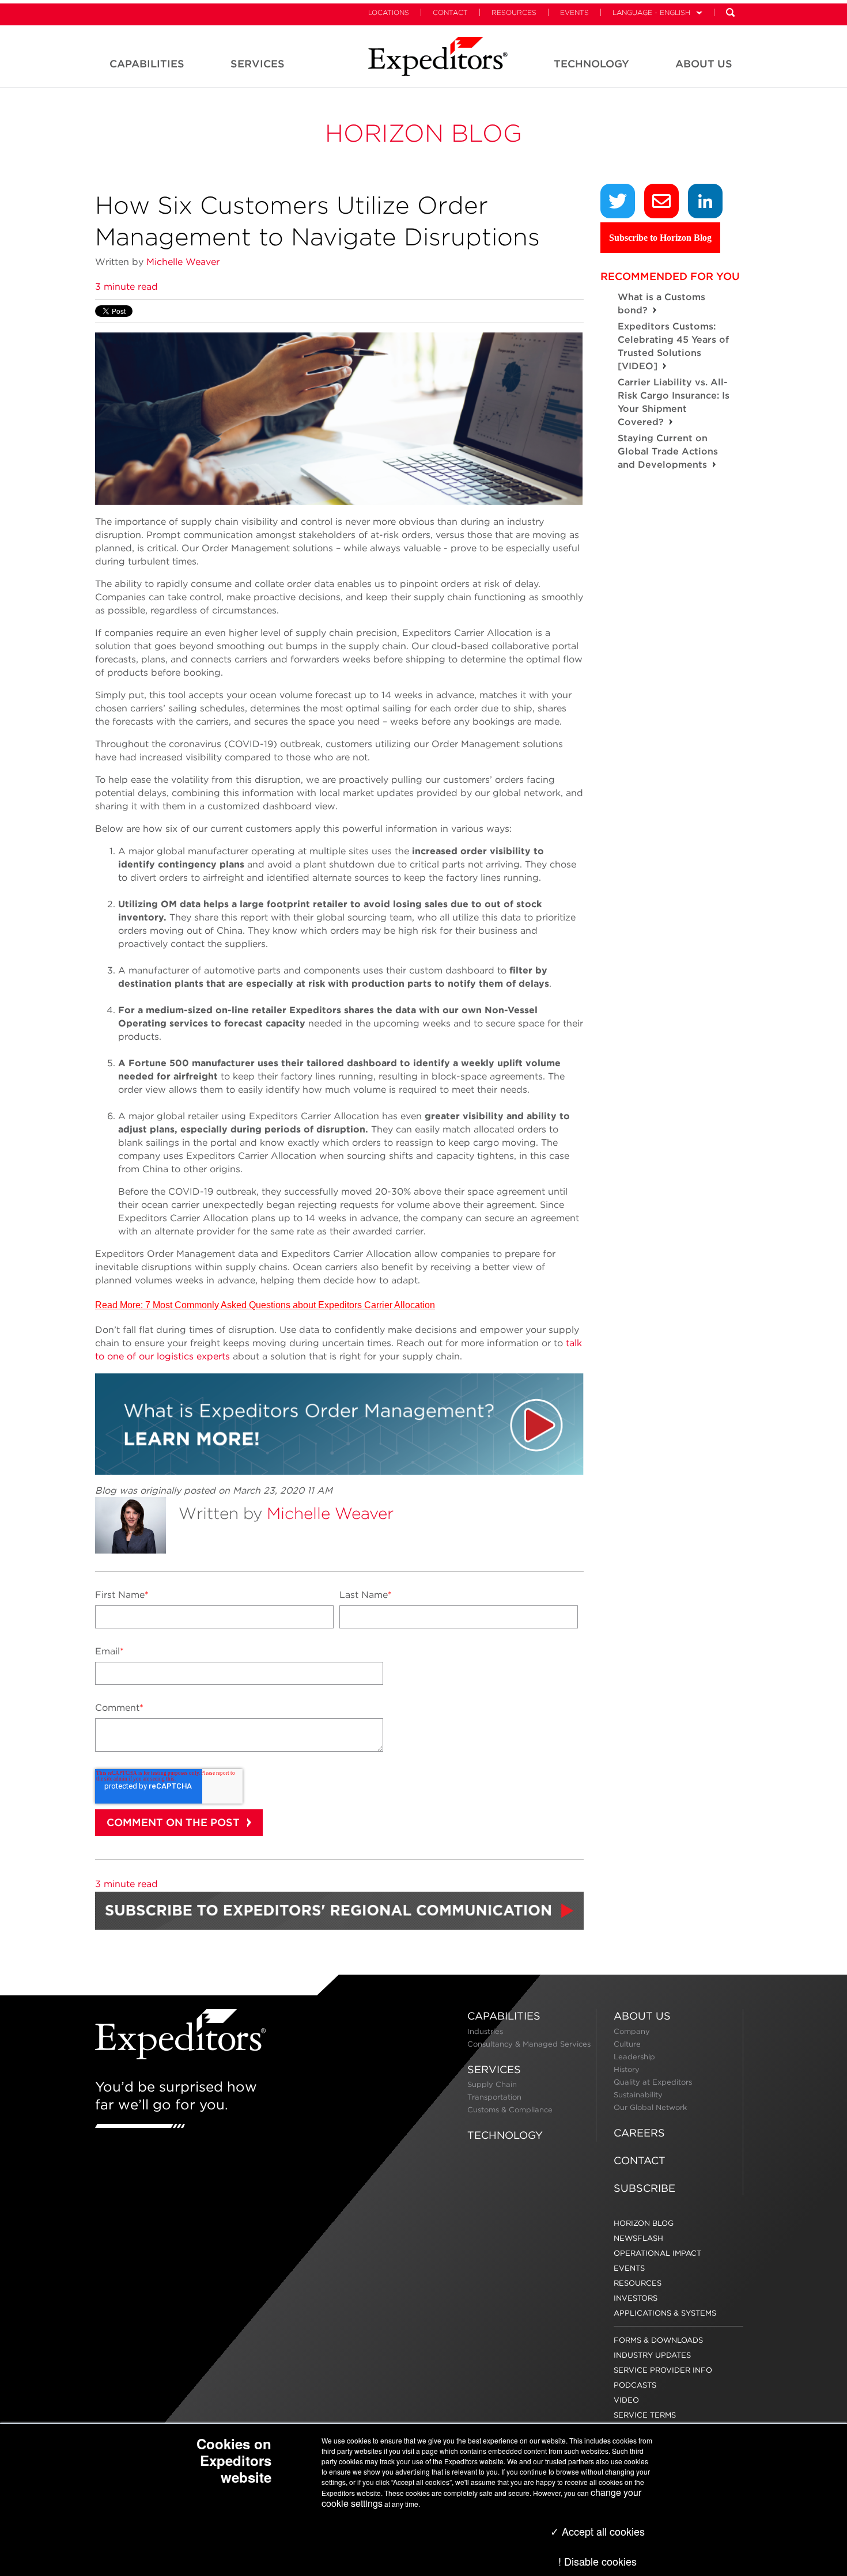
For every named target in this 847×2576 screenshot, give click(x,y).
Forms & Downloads (658, 2340)
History (627, 2069)
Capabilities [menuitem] (147, 64)
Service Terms (645, 2415)
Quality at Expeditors (653, 2082)
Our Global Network (650, 2107)
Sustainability (638, 2095)
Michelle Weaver (183, 262)
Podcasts (635, 2385)
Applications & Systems (665, 2313)
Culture (627, 2044)
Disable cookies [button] (600, 2561)
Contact (450, 12)
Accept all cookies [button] (602, 2531)
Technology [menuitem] (591, 64)
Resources (514, 12)
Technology (505, 2135)
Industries (485, 2031)
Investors (636, 2298)
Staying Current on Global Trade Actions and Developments (668, 451)
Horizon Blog (423, 133)
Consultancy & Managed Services (529, 2044)
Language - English (651, 12)
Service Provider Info (663, 2370)
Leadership (634, 2057)
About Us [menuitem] (704, 64)
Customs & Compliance (510, 2110)
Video (626, 2400)
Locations (389, 12)
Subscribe (644, 2188)
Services (494, 2069)
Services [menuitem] (258, 64)
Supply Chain (492, 2084)
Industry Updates (652, 2355)
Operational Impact (657, 2253)
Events (574, 12)
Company (632, 2031)
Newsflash (638, 2238)
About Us (642, 2016)
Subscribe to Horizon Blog (660, 238)
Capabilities (504, 2016)
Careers (639, 2133)
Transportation (494, 2097)
